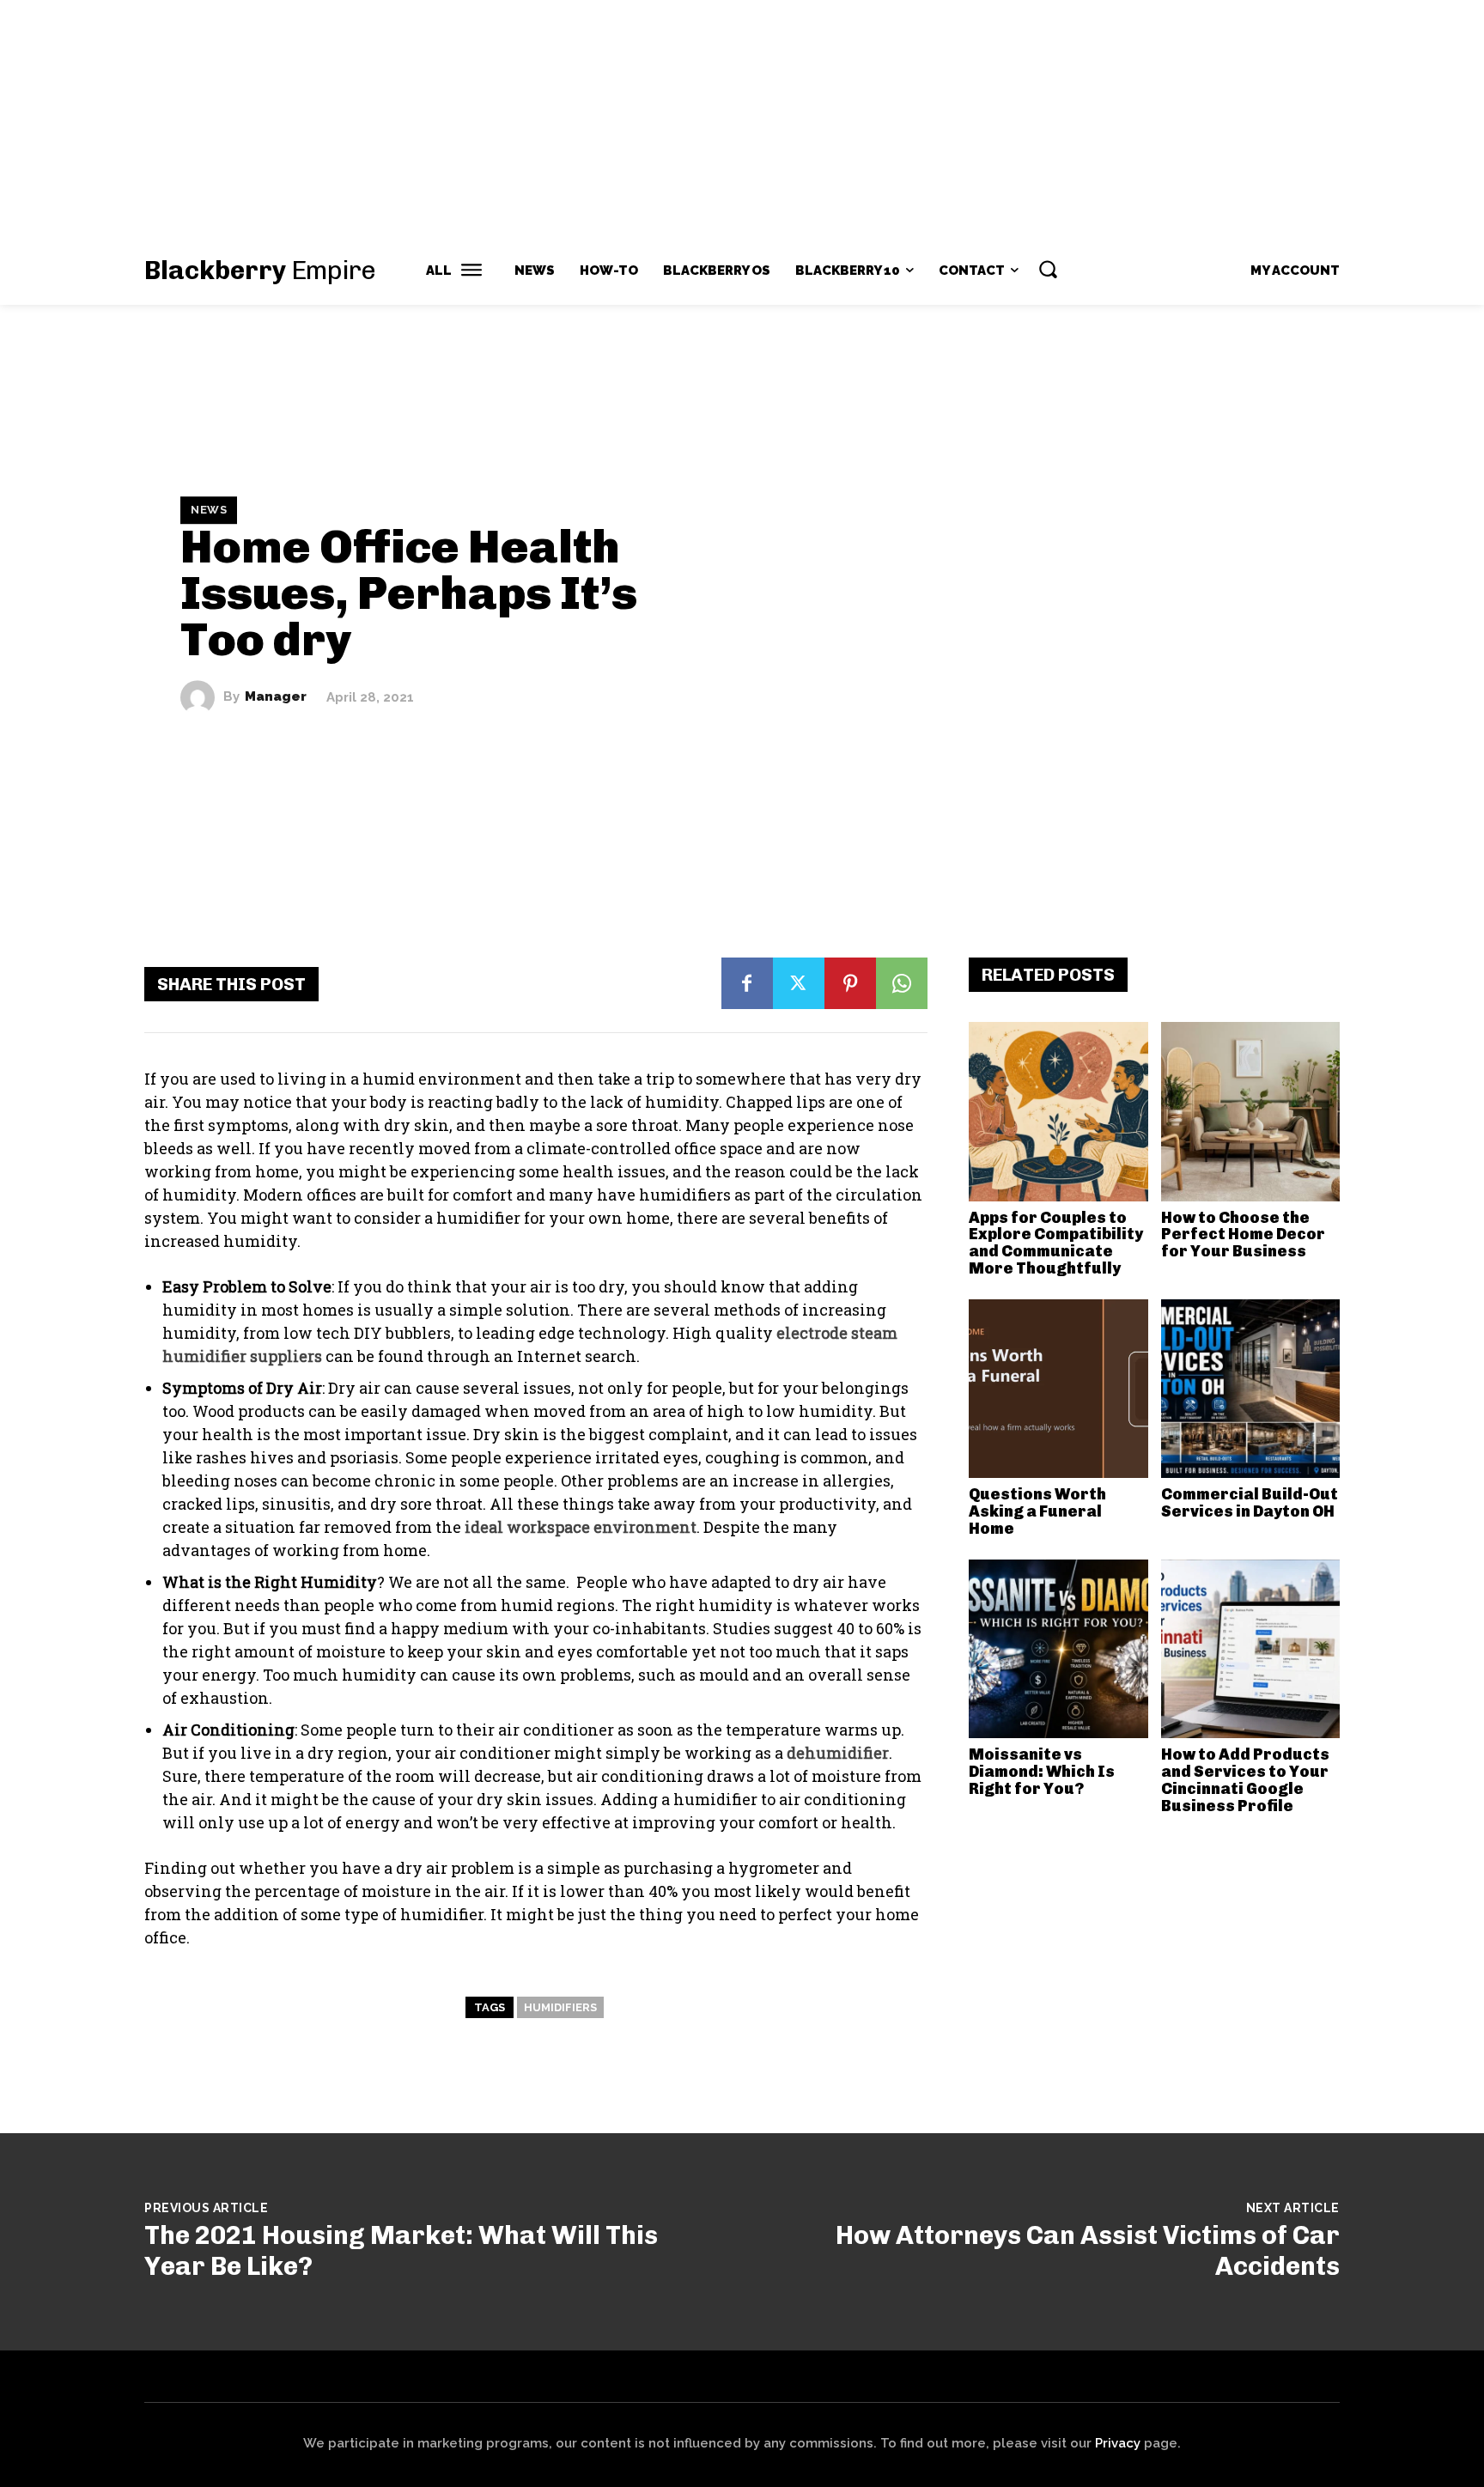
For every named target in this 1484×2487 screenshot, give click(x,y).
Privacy (1118, 2443)
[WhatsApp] (902, 983)
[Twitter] (799, 983)
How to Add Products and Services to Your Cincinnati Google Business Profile (1245, 1780)
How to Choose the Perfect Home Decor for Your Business (1243, 1235)
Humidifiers (560, 2007)
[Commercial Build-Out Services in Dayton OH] (1251, 1389)
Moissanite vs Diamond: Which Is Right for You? (1042, 1772)
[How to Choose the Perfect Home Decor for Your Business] (1251, 1112)
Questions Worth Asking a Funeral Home (1037, 1511)
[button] (1048, 269)
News (209, 510)
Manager (276, 697)
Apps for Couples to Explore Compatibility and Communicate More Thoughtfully (1056, 1243)
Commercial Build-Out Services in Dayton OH (1250, 1503)
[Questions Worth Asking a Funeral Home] (1058, 1389)
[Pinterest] (850, 983)
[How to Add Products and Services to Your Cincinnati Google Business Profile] (1251, 1649)
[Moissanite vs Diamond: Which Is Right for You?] (1058, 1649)
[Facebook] (747, 983)
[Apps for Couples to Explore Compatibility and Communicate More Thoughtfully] (1058, 1112)
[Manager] (202, 697)
